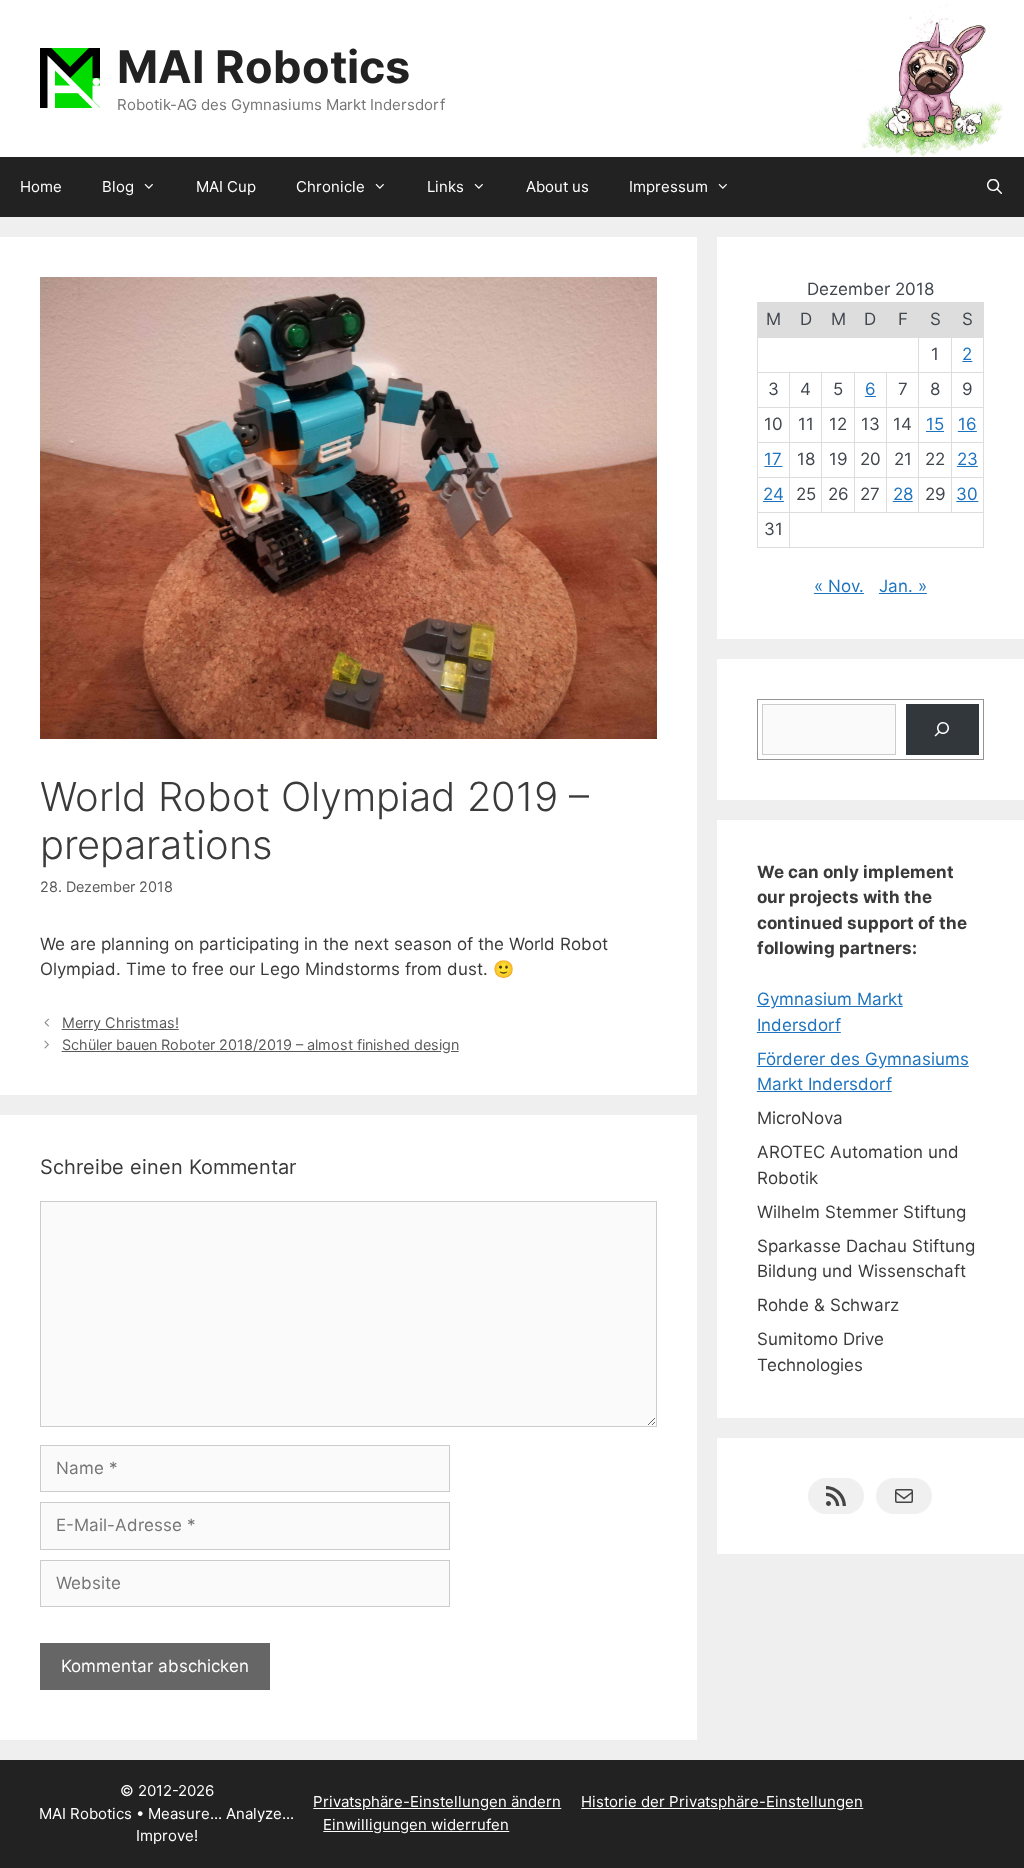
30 (967, 494)
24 (773, 494)
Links (445, 186)
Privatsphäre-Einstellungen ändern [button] (437, 1801)
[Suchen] (942, 729)
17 (773, 459)
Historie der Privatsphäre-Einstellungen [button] (722, 1801)
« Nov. (839, 586)
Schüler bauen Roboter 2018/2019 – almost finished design (260, 1044)
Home (41, 186)
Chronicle (330, 186)
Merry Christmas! (120, 1022)
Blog (118, 186)
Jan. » (903, 586)
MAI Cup (226, 186)
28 (903, 494)
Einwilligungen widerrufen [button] (416, 1824)
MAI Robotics (263, 66)
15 (935, 424)
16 (967, 424)
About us (557, 186)
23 (967, 459)
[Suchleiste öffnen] (994, 187)
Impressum (668, 186)
